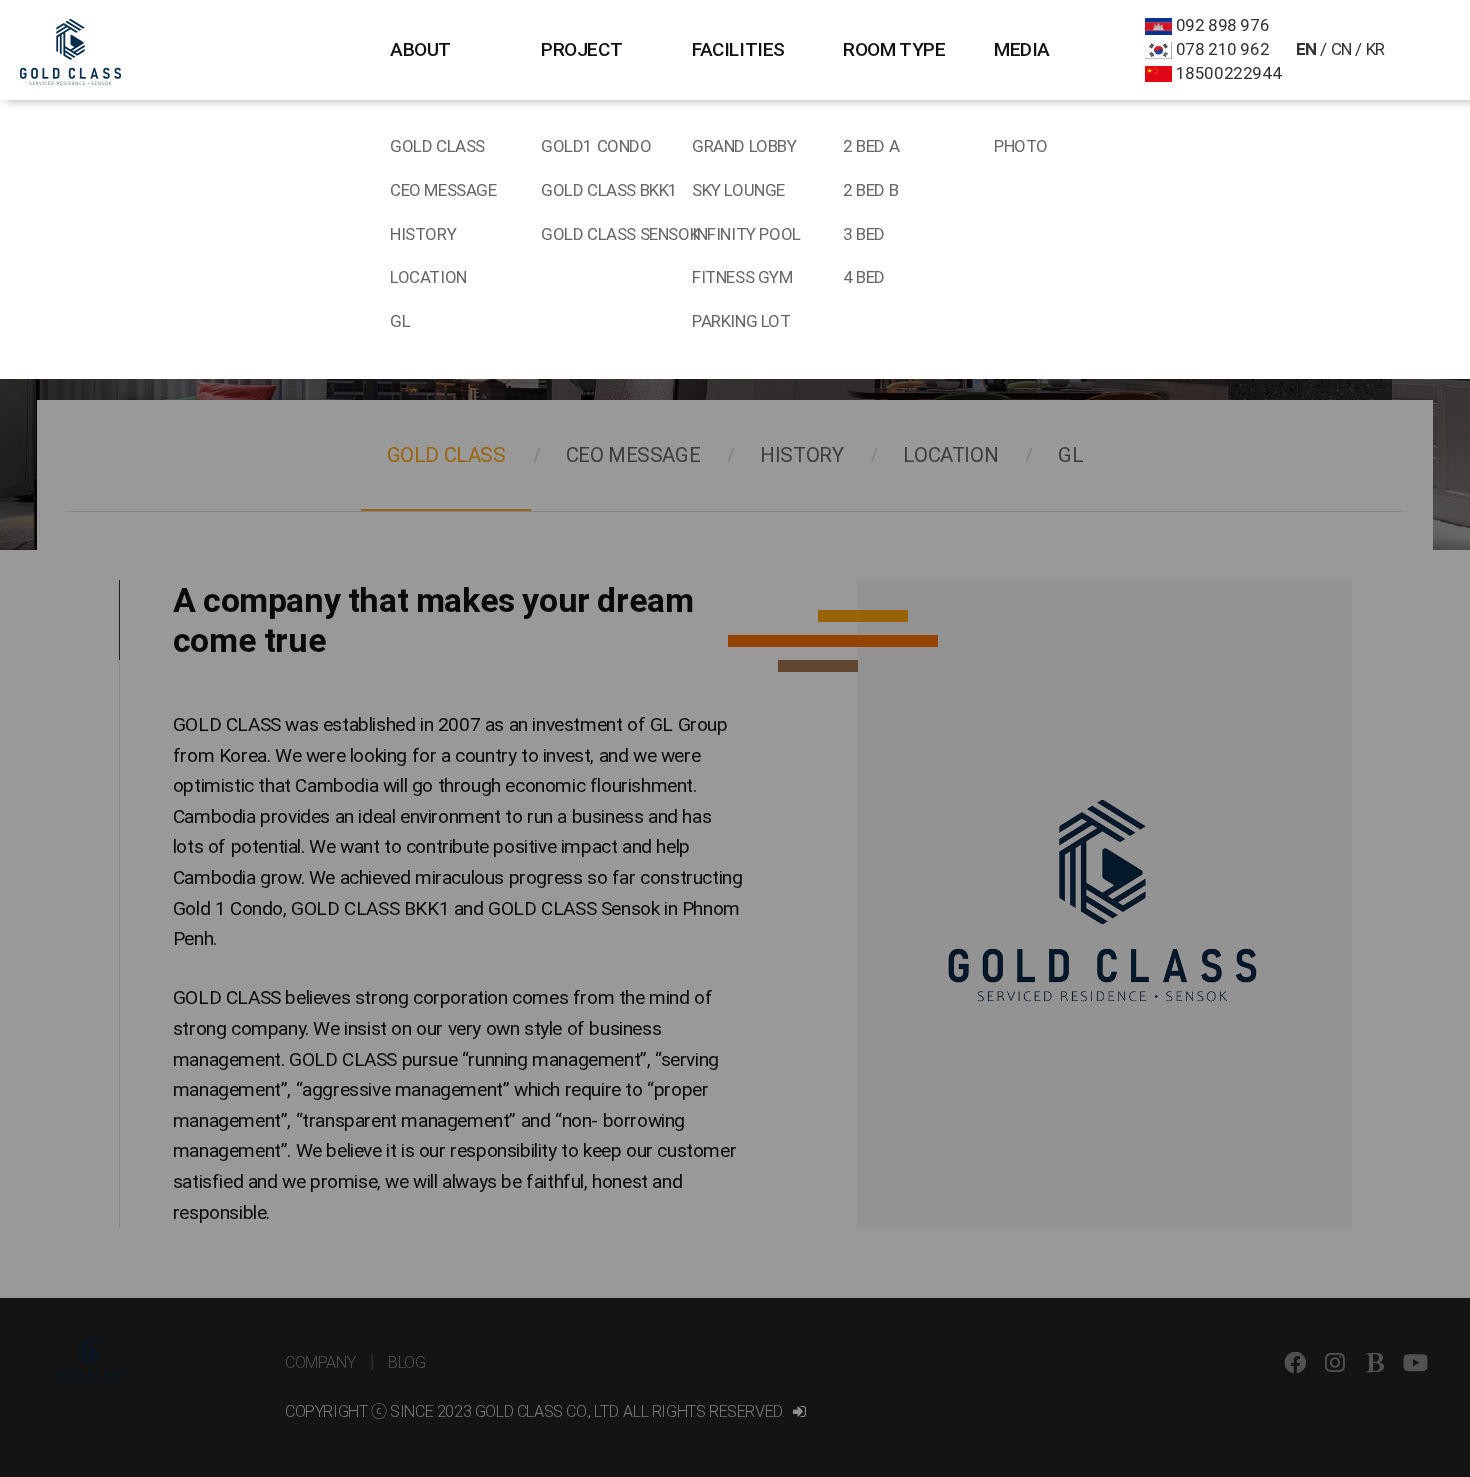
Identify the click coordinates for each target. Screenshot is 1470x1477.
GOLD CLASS (437, 146)
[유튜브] (1415, 1387)
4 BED (864, 277)
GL (400, 321)
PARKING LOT (741, 321)
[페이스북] (1295, 1387)
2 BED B (870, 190)
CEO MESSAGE (443, 190)
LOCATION (428, 277)
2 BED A (871, 146)
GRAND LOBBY (744, 146)
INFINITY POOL (746, 234)
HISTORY (423, 234)
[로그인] (799, 1412)
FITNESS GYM (742, 277)
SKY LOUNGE (738, 190)
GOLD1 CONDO (596, 146)
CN (1341, 49)
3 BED (864, 234)
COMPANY (320, 1362)
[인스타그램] (1335, 1387)
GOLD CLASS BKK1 (609, 190)
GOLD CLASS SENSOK (616, 234)
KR (1375, 49)
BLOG (406, 1362)
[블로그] (1375, 1387)
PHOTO (1021, 146)
